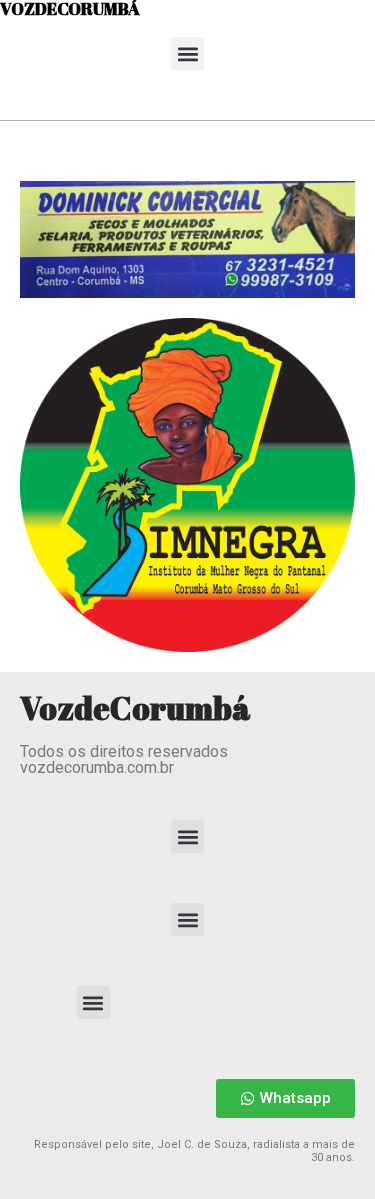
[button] (187, 53)
